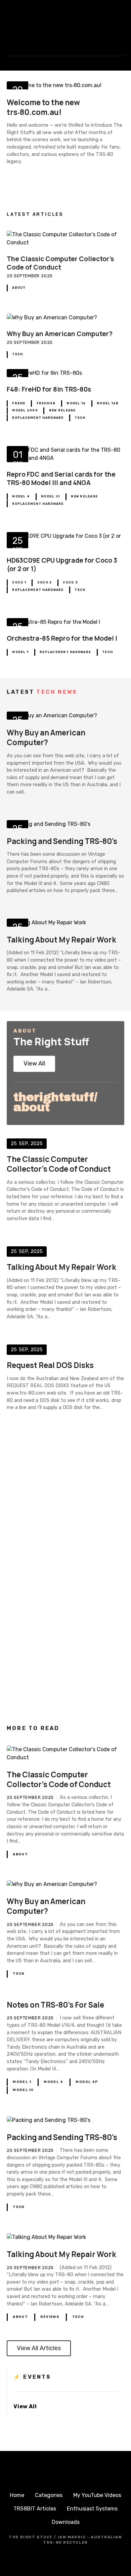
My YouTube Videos (97, 2495)
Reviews (50, 2317)
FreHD (19, 403)
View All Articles (39, 2348)
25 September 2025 (30, 276)
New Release (62, 410)
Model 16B (108, 403)
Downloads (66, 2522)
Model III (50, 496)
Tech (17, 354)
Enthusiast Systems (92, 2509)
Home (17, 2495)
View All (34, 1063)
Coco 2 (45, 582)
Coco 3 (70, 582)
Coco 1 (19, 582)
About (19, 288)
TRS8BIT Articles (35, 2509)
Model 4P (87, 2082)
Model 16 (76, 403)
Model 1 (20, 652)
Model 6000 (25, 410)
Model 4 (21, 496)
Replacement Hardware (38, 418)
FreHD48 (46, 403)
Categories (49, 2495)
